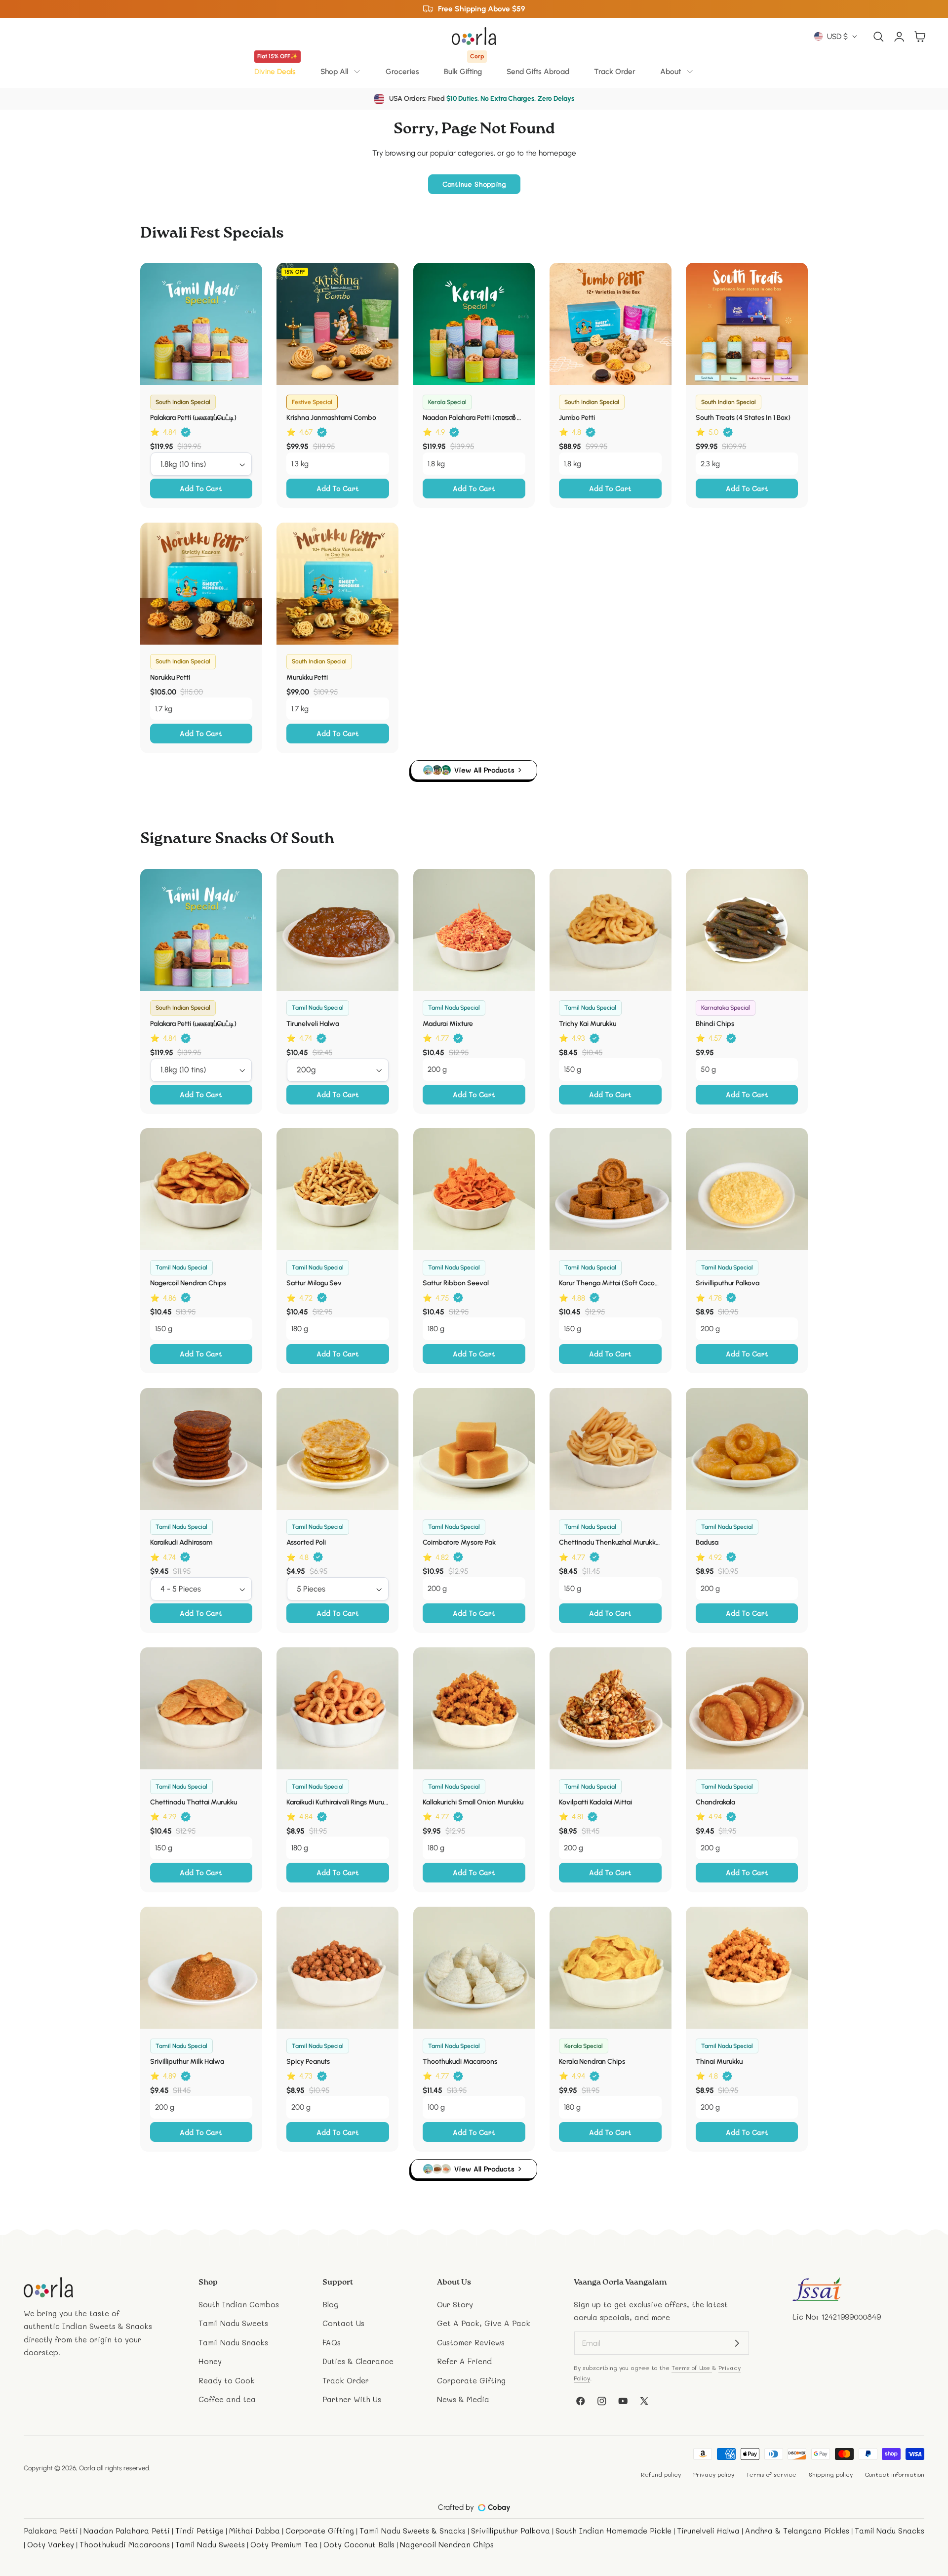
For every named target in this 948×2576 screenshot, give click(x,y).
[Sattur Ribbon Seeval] (474, 1189)
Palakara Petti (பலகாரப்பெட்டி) (193, 418)
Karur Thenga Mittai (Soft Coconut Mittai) (610, 1283)
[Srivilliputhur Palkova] (747, 1189)
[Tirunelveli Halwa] (337, 930)
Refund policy (661, 2474)
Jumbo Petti (577, 418)
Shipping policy (831, 2474)
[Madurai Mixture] (474, 930)
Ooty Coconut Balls (359, 2544)
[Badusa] (747, 1449)
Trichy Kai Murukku (588, 1024)
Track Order (615, 71)
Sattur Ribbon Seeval (456, 1283)
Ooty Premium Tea (284, 2544)
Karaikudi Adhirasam (181, 1542)
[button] (879, 36)
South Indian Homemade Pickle (613, 2531)
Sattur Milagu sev (314, 1283)
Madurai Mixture (448, 1024)
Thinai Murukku (719, 2062)
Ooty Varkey (51, 2544)
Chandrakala (715, 1802)
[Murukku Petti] (337, 584)
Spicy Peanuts (308, 2062)
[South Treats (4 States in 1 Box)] (747, 324)
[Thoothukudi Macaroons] (474, 1968)
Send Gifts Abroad (538, 71)
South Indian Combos (239, 2304)
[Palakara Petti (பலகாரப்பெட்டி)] (201, 324)
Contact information (894, 2474)
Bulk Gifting (464, 68)
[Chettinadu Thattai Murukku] (201, 1708)
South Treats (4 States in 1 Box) (743, 418)
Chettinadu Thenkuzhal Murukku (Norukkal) (610, 1542)
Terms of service (771, 2474)
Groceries (402, 71)
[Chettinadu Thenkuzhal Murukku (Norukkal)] (611, 1449)
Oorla (87, 2468)
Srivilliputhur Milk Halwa (187, 2062)
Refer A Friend (464, 2361)
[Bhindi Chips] (747, 930)
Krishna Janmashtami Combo (331, 418)
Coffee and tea (227, 2399)
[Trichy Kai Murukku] (611, 930)
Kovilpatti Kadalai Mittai (595, 1802)
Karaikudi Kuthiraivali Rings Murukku (338, 1802)
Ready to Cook (227, 2380)
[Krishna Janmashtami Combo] (337, 324)
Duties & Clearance (358, 2361)
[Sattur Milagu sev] (337, 1189)
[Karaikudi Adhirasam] (201, 1449)
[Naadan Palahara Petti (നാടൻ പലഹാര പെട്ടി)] (474, 324)
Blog (330, 2304)
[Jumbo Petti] (611, 324)
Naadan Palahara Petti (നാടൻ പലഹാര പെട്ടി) (474, 418)
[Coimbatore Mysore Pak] (474, 1449)
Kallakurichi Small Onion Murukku (473, 1802)
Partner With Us (352, 2399)
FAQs (332, 2342)
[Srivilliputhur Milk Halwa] (201, 1968)
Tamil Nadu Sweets (233, 2323)
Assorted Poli (306, 1542)
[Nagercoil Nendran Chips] (201, 1189)
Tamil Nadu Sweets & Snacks (413, 2531)
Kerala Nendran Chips (592, 2062)
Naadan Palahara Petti (127, 2531)
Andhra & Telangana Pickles (797, 2531)
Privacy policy (714, 2474)
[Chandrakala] (747, 1708)
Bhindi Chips (715, 1024)
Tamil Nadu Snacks (233, 2342)
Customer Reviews (471, 2342)
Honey (210, 2361)
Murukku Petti (307, 677)
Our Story (455, 2304)
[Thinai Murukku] (747, 1968)
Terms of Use (692, 2368)
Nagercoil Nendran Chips (188, 1283)
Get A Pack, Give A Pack (484, 2323)
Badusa (707, 1542)
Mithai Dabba (255, 2531)
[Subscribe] (737, 2343)
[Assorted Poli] (337, 1449)
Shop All (334, 71)
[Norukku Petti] (201, 584)
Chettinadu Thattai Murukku (194, 1802)
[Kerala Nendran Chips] (611, 1968)
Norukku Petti (170, 677)
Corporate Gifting (471, 2380)
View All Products (484, 770)
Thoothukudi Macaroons (460, 2062)
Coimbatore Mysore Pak (459, 1542)
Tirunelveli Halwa (313, 1024)
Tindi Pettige (199, 2531)
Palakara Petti (51, 2531)
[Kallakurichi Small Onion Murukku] (474, 1708)
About (671, 71)
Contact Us (343, 2323)
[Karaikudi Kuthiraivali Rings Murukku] (337, 1708)
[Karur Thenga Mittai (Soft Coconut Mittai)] (611, 1189)
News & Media (463, 2399)
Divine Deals (276, 68)
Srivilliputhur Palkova (728, 1283)
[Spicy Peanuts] (337, 1968)
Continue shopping (474, 184)
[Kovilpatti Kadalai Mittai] (611, 1708)
